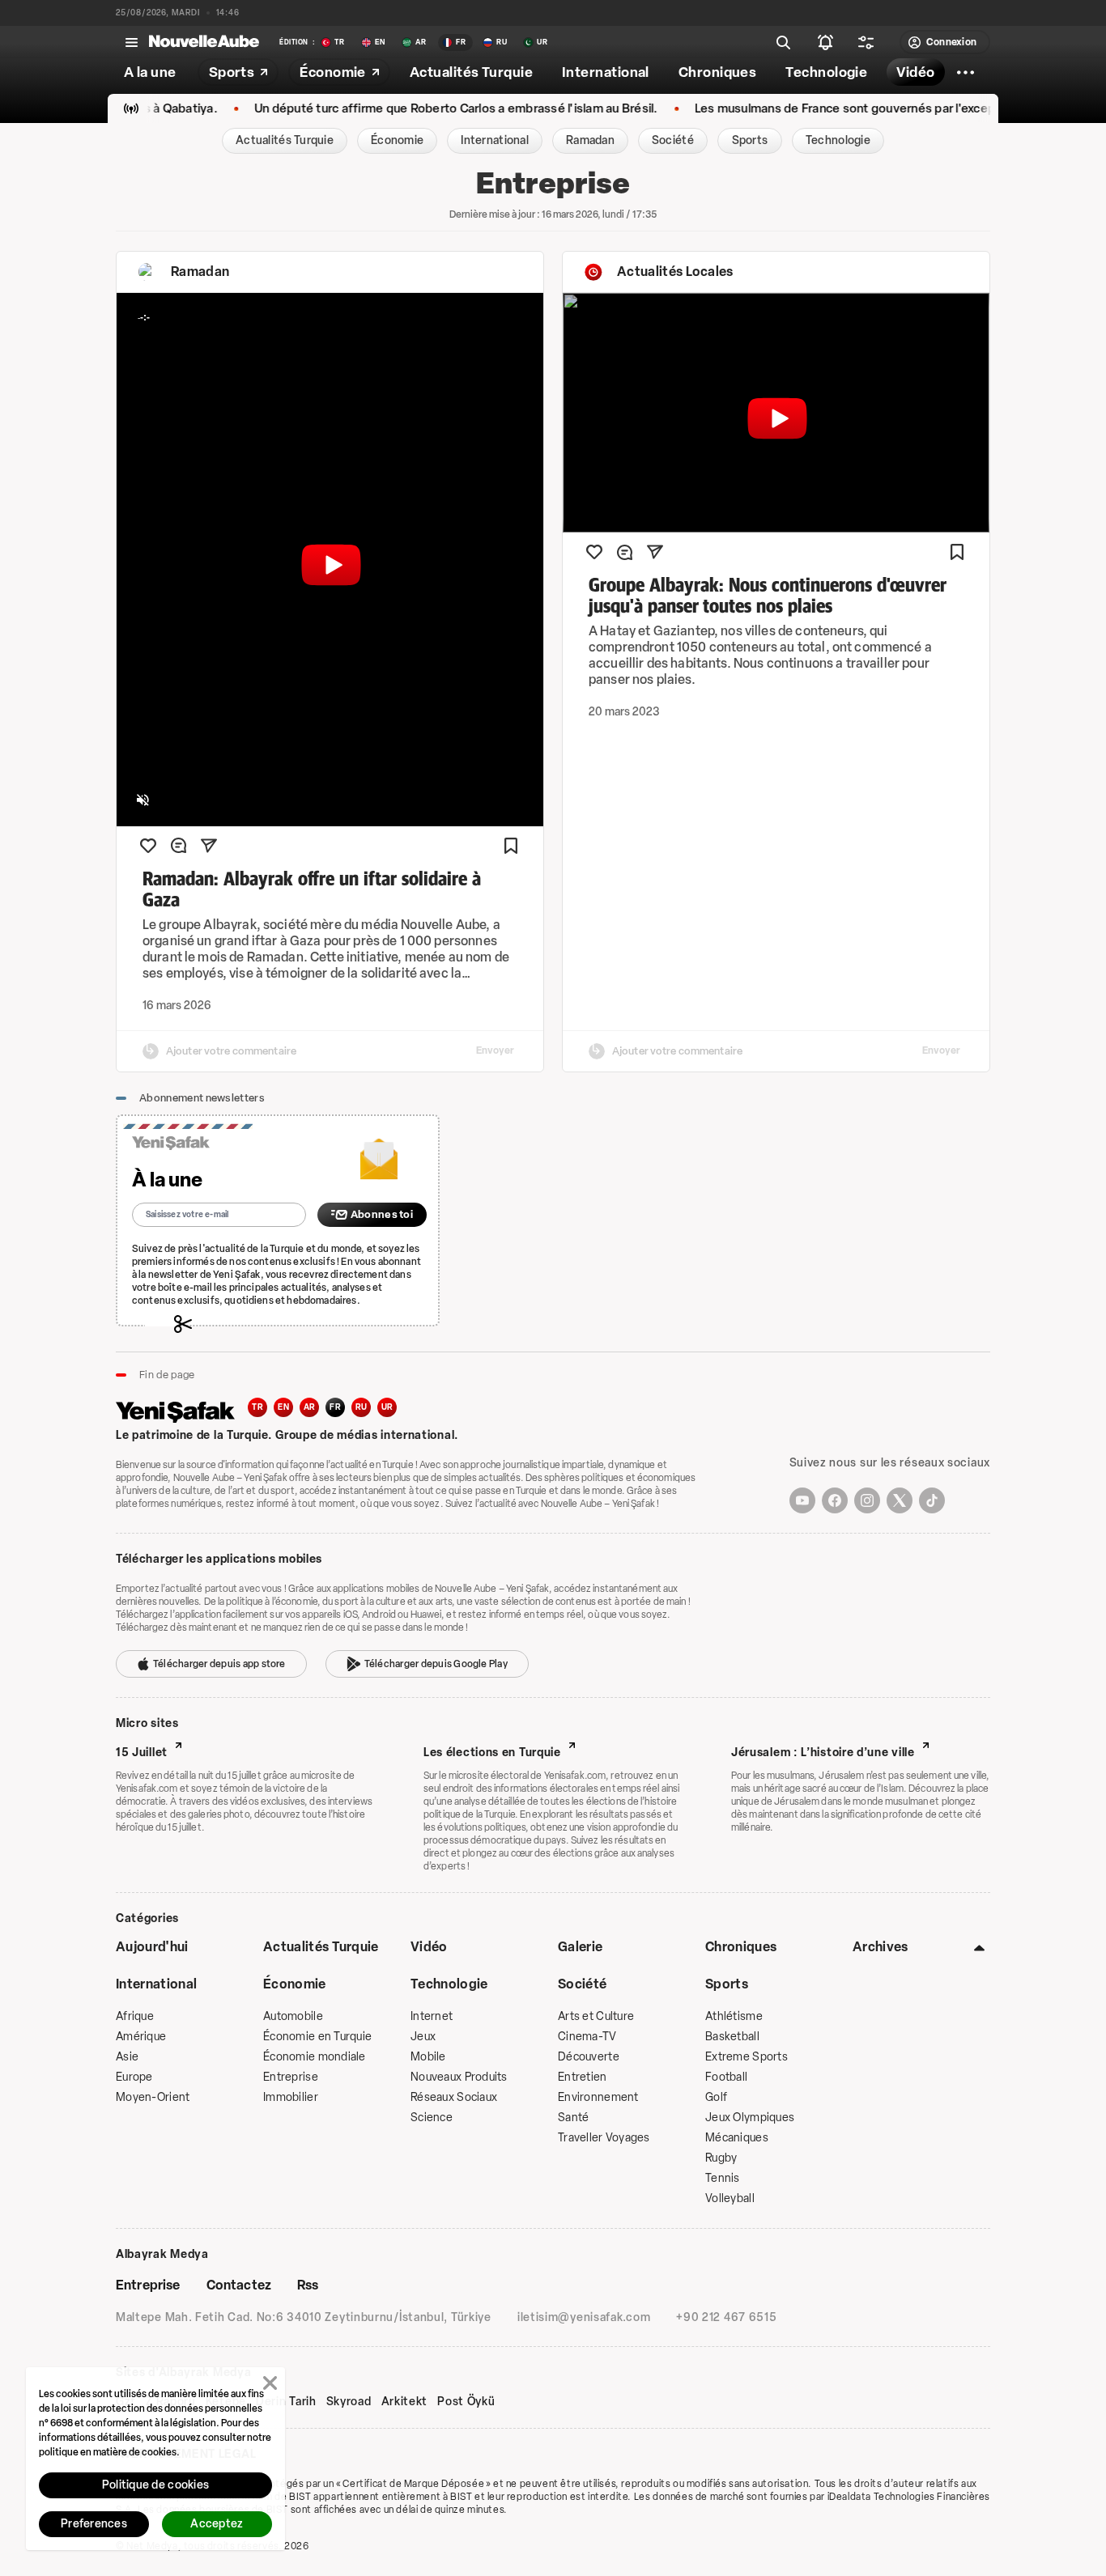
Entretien (583, 2077)
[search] (784, 42)
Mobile (428, 2057)
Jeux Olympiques (750, 2118)
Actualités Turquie (321, 1947)
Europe (134, 2077)
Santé (573, 2118)
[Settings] (966, 72)
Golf (716, 2097)
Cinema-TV (587, 2037)
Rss (308, 2285)
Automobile (293, 2016)
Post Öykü (466, 2402)
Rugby (721, 2158)
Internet (432, 2016)
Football (726, 2077)
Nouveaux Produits (459, 2077)
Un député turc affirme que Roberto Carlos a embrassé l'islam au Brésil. (394, 109)
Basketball (732, 2037)
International (156, 1984)
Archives (881, 1947)
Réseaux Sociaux (454, 2097)
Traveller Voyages (604, 2138)
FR (335, 1407)
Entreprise (291, 2077)
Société (582, 1984)
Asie (127, 2057)
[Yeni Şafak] (182, 1410)
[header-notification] (826, 42)
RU (362, 1407)
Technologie (449, 1984)
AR (310, 1407)
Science (432, 2118)
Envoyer (495, 1050)
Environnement (598, 2097)
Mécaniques (737, 2138)
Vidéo (429, 1947)
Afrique (135, 2016)
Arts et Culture (596, 2016)
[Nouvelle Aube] (204, 42)
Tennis (723, 2178)
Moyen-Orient (153, 2097)
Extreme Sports (747, 2057)
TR (257, 1407)
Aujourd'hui (152, 1947)
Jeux (423, 2037)
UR (387, 1407)
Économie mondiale (315, 2057)
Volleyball (730, 2198)
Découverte (589, 2057)
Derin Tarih (286, 2402)
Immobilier (291, 2097)
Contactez (239, 2285)
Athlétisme (734, 2016)
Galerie (580, 1947)
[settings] (866, 42)
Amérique (141, 2037)
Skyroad (349, 2402)
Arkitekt (405, 2402)
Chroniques (741, 1947)
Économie (295, 1984)
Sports (727, 1984)
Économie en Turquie (317, 2037)
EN (283, 1407)
